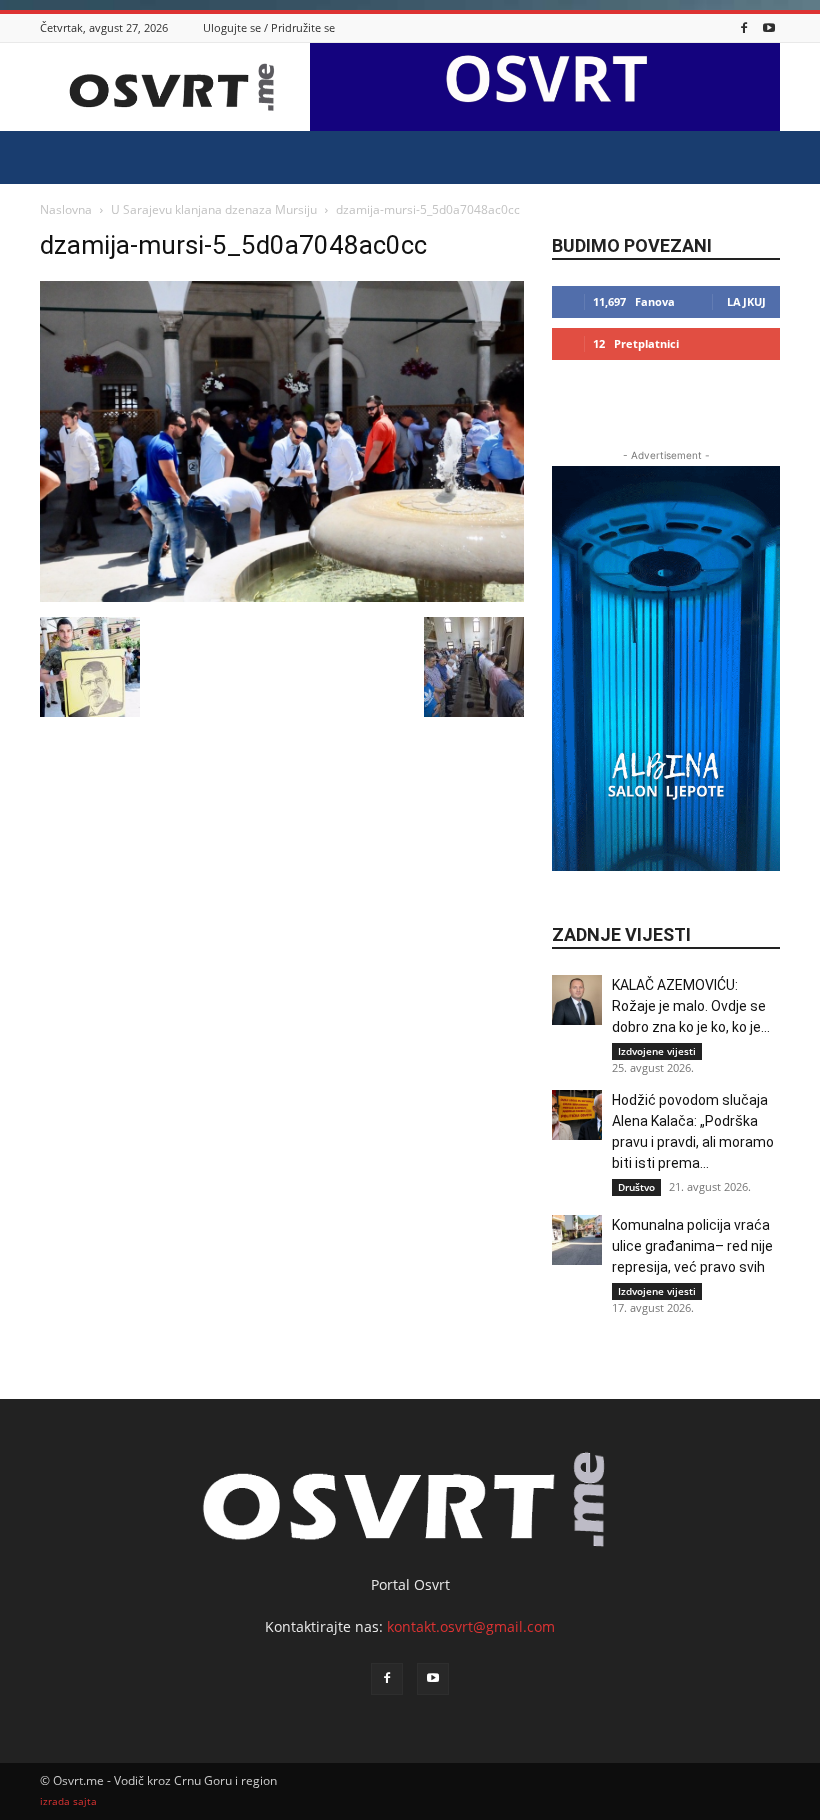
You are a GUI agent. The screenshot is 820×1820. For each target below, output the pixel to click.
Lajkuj (746, 301)
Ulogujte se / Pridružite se (269, 27)
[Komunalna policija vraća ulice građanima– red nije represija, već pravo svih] (577, 1240)
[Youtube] (769, 27)
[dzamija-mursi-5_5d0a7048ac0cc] (282, 596)
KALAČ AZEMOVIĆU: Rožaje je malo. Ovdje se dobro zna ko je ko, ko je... (691, 1006)
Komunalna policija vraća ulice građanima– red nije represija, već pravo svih (692, 1246)
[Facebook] (744, 27)
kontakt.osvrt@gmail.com (471, 1626)
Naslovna (66, 209)
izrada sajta (68, 1801)
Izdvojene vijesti (657, 1051)
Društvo (636, 1187)
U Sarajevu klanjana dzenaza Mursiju (214, 209)
